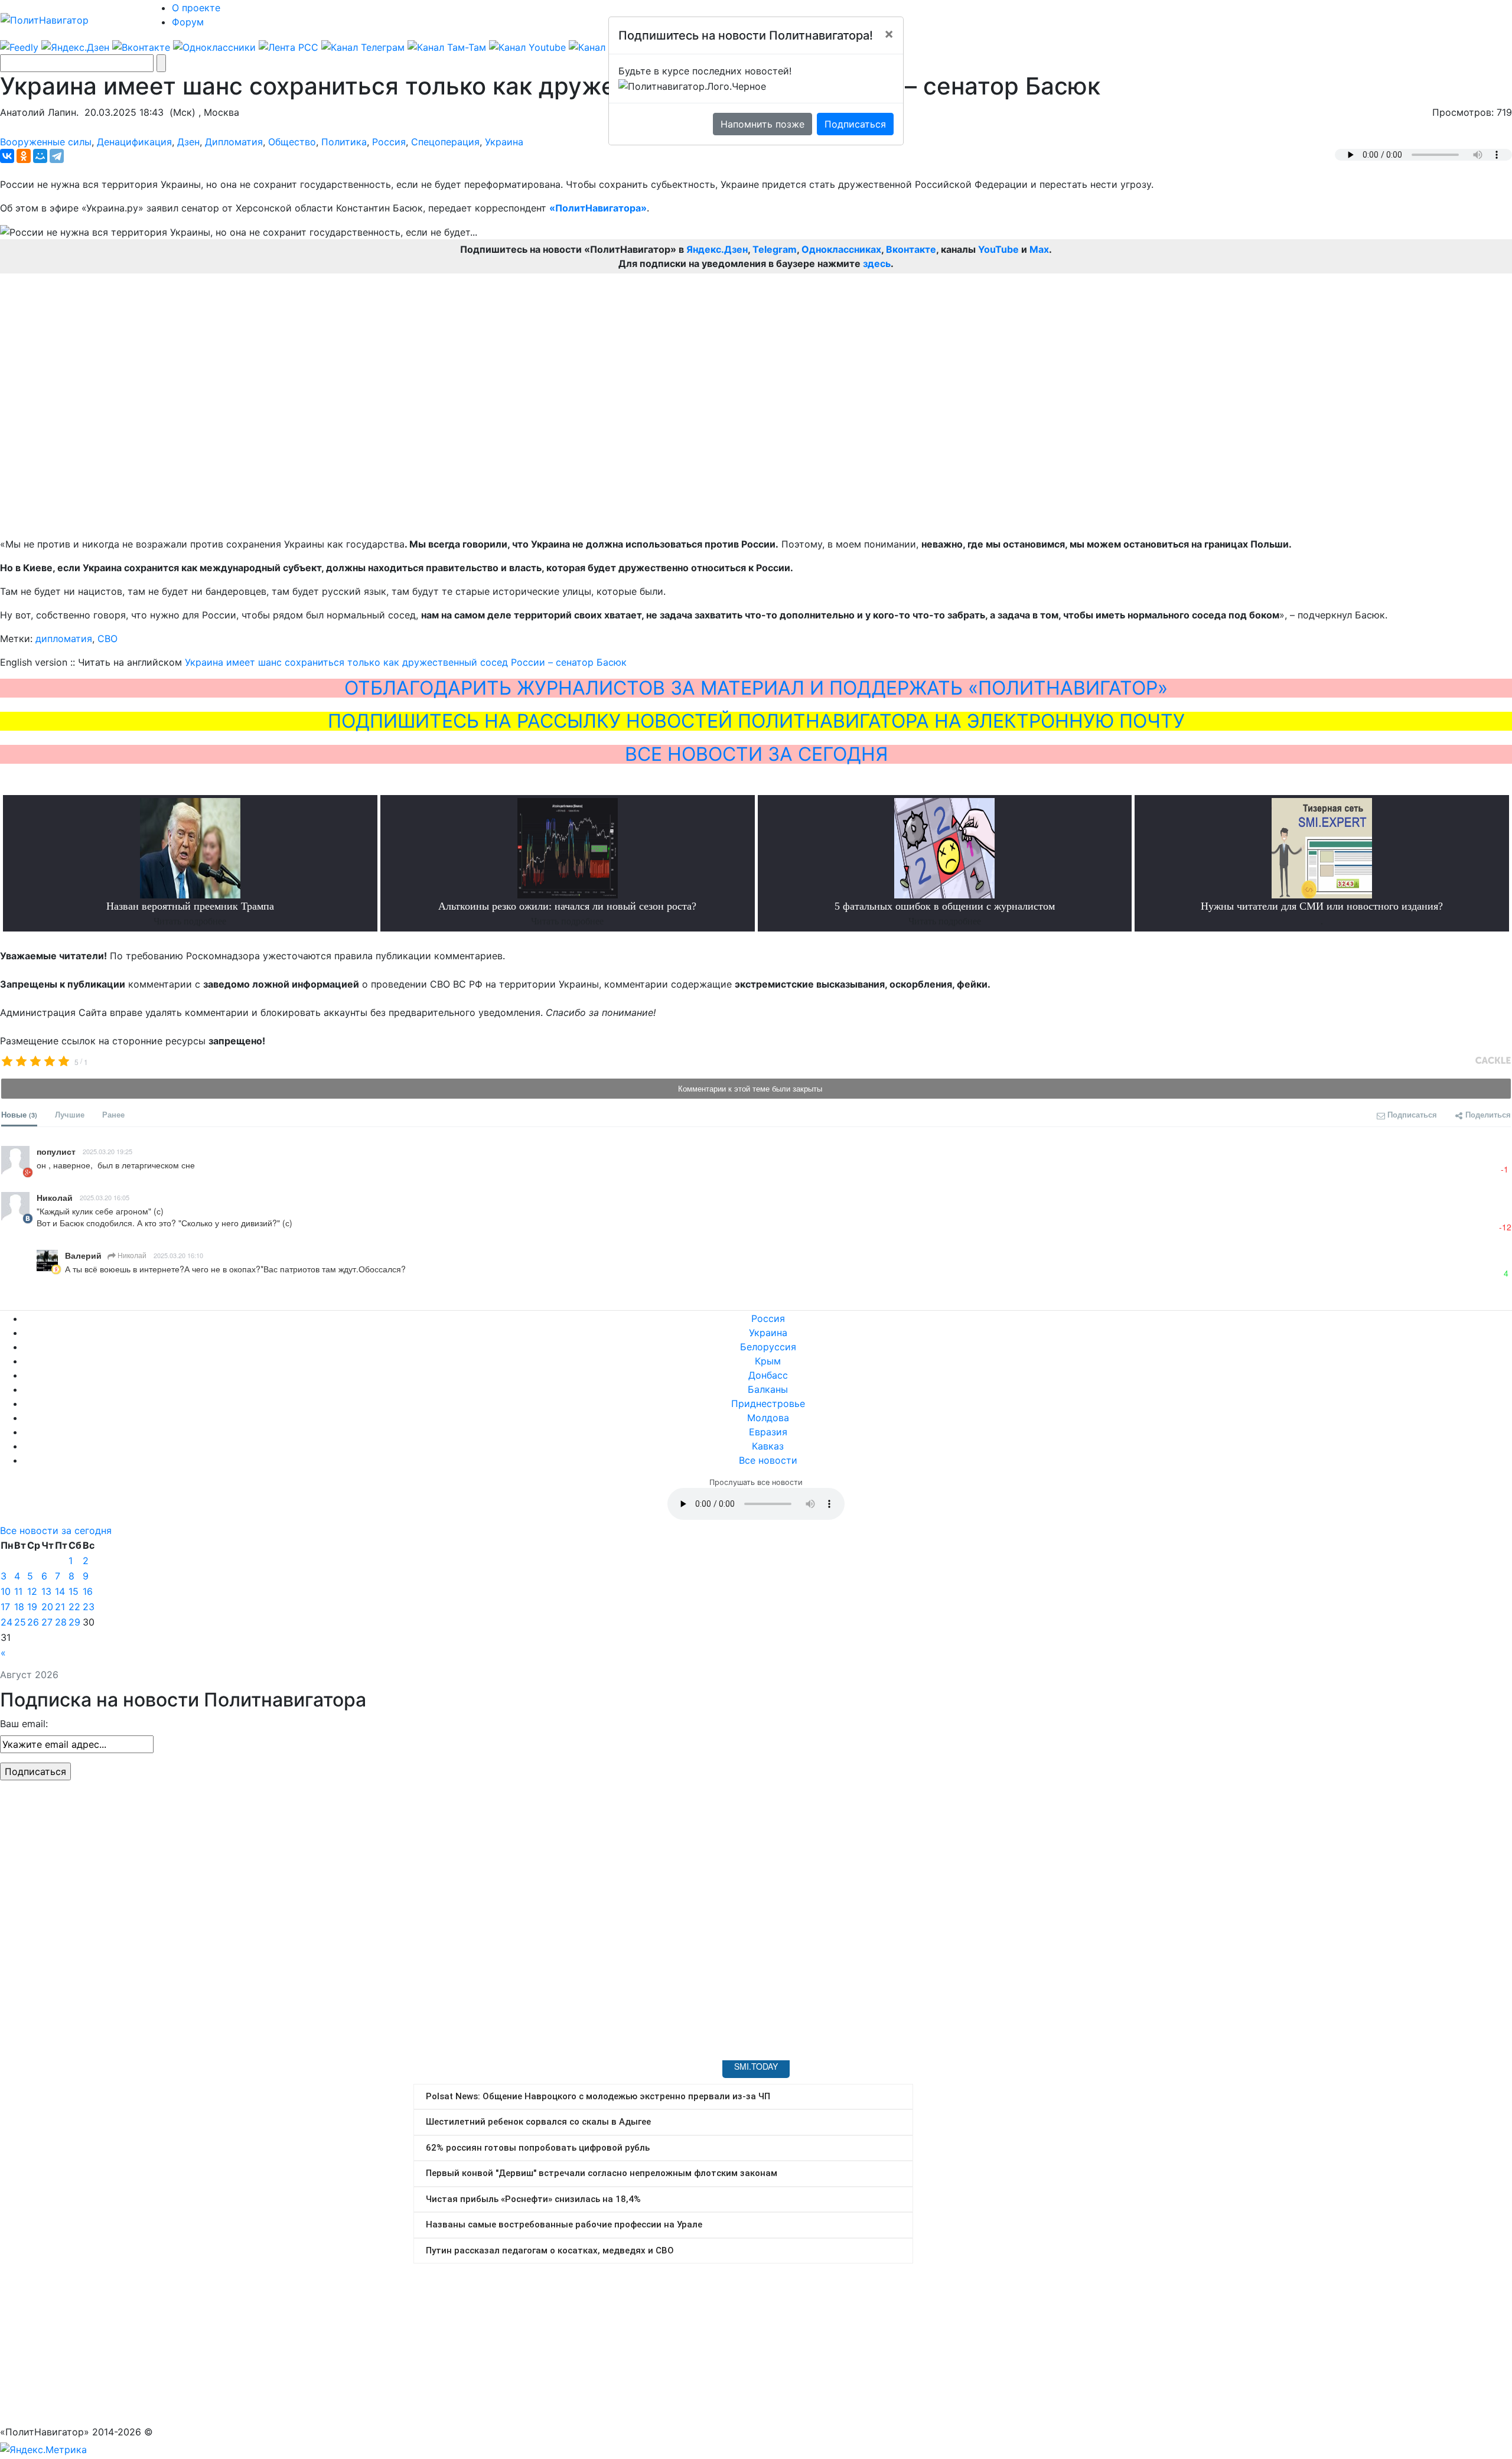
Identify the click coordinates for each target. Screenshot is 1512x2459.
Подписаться (855, 124)
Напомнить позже (762, 124)
